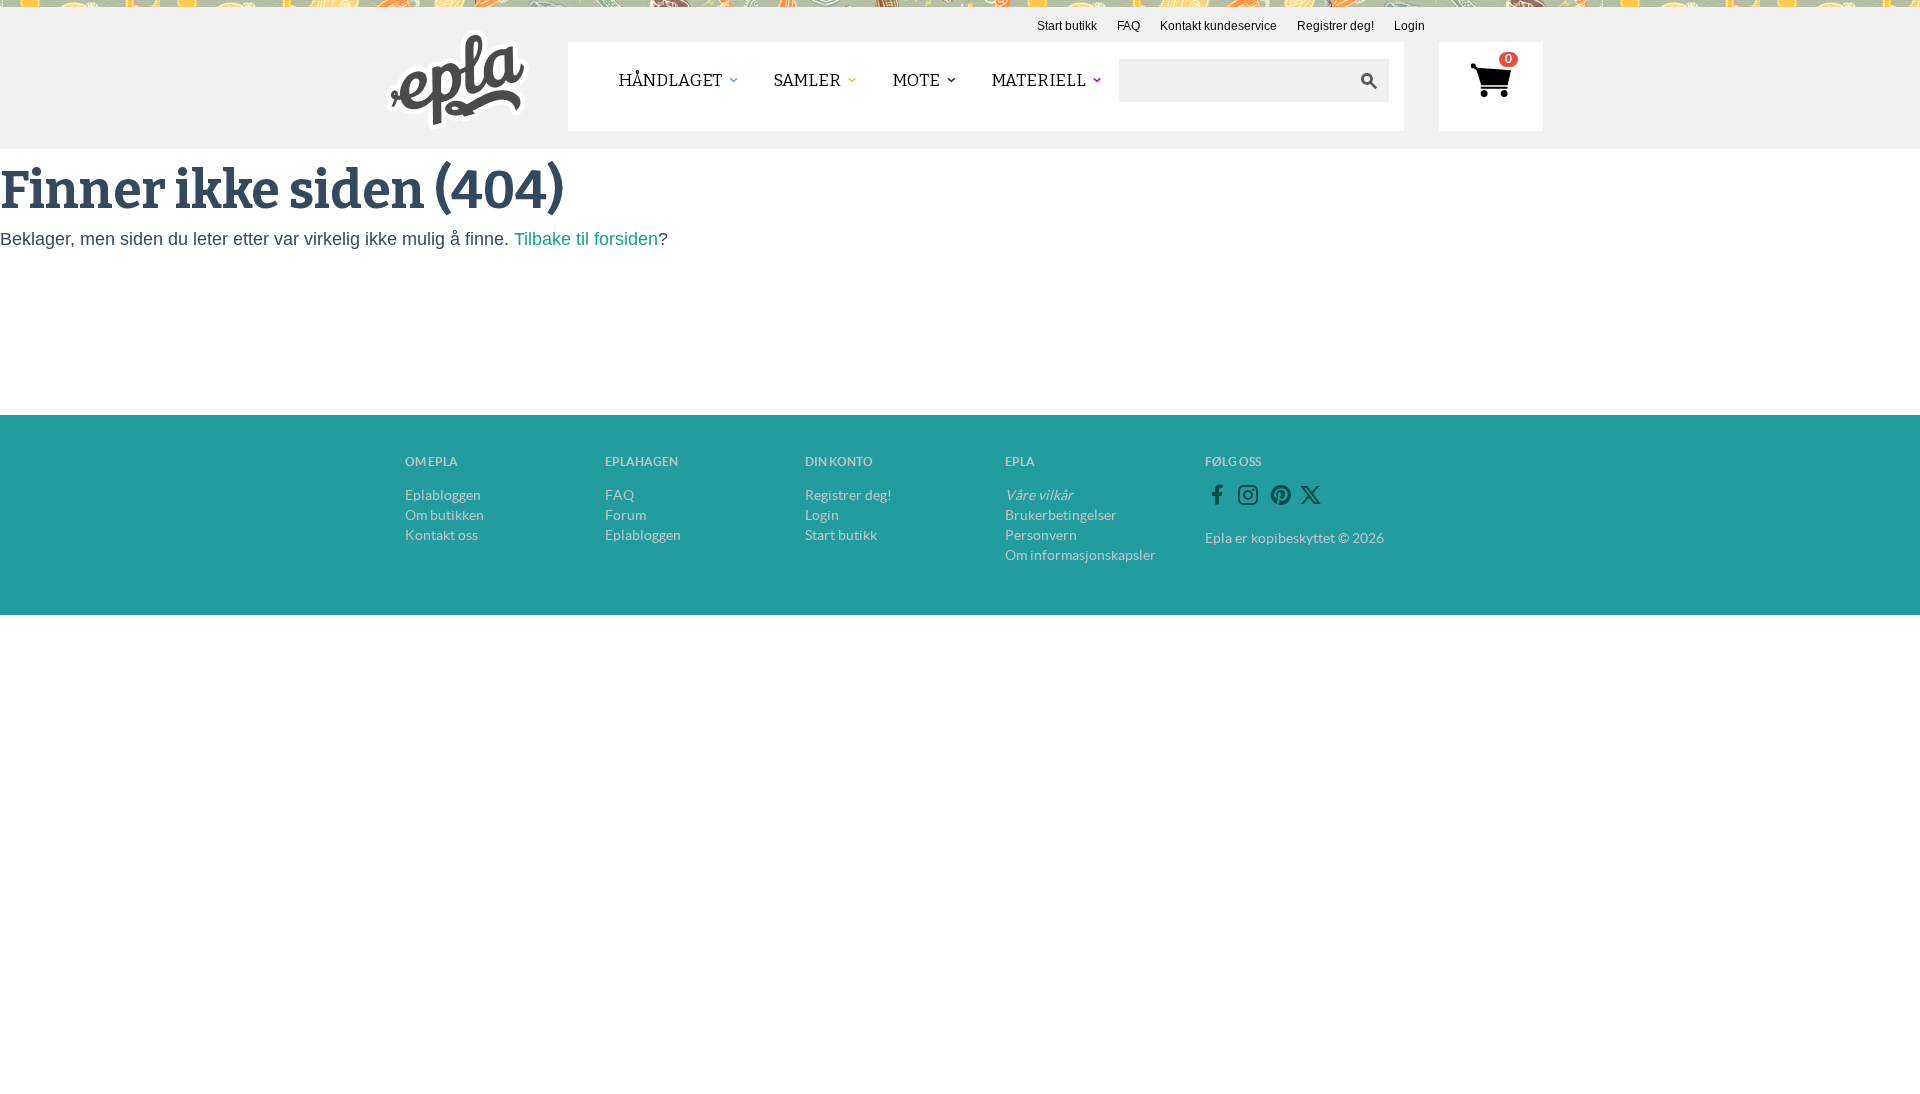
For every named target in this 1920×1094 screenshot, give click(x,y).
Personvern (1041, 535)
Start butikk (1067, 26)
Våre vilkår (1039, 495)
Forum (625, 515)
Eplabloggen (443, 495)
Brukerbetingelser (1061, 515)
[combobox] (1234, 80)
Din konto (839, 461)
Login (1409, 26)
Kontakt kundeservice (1218, 26)
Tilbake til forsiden (586, 239)
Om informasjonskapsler (1080, 555)
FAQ (1128, 26)
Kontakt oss (441, 535)
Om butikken (444, 515)
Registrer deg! (1335, 26)
